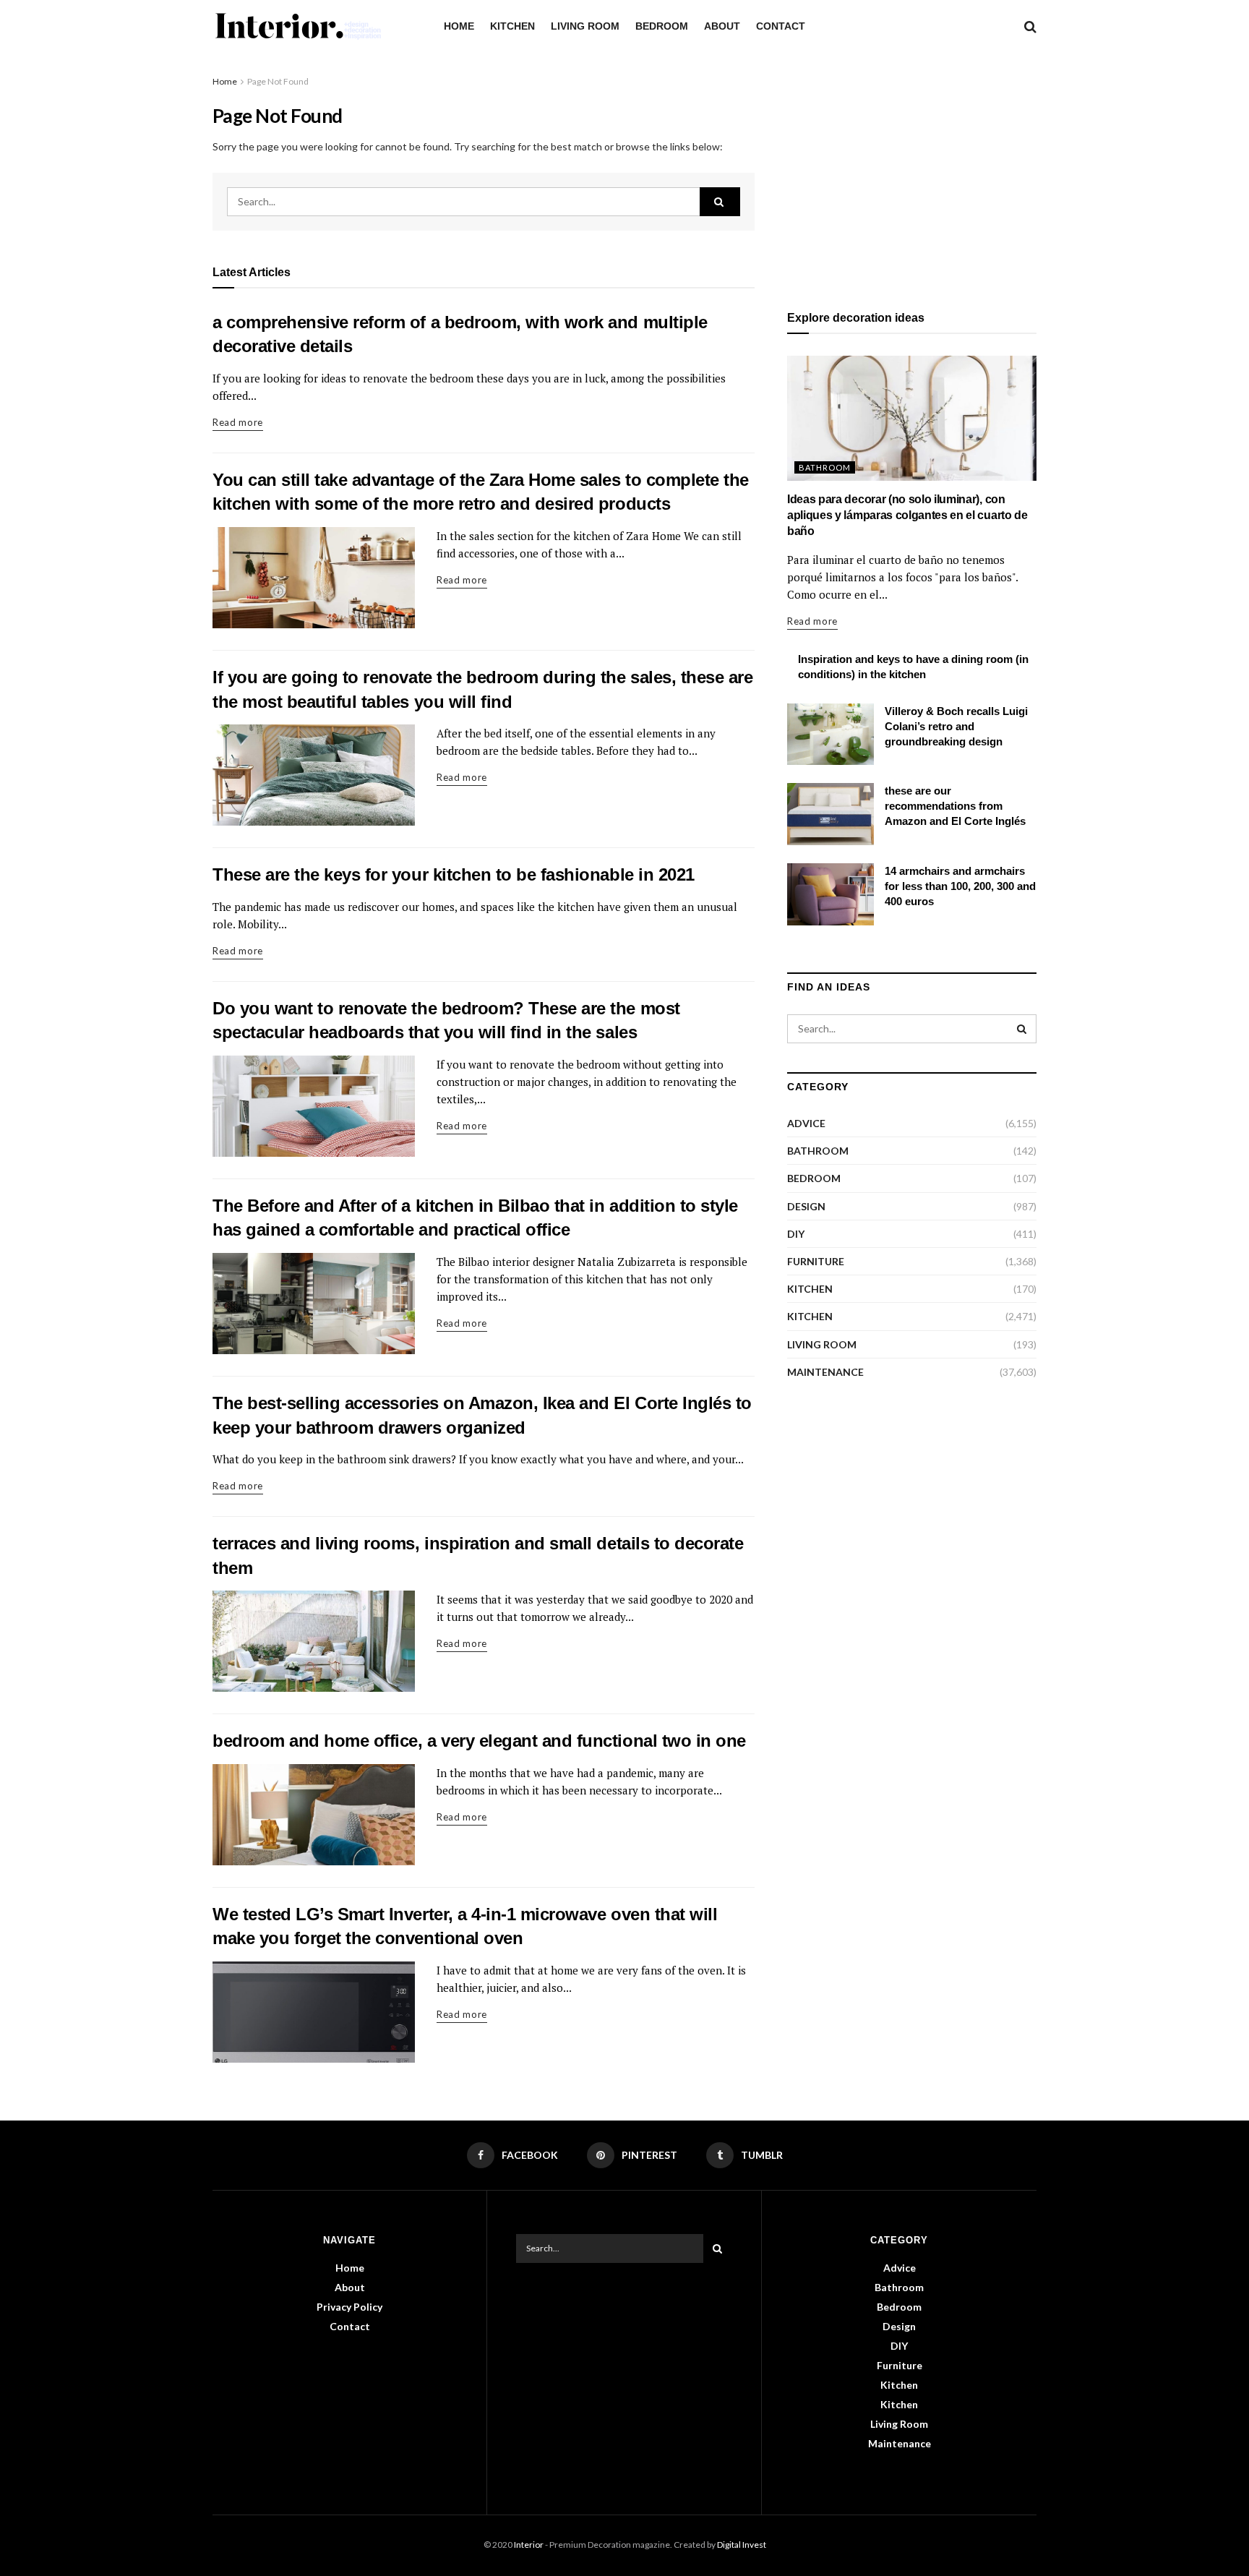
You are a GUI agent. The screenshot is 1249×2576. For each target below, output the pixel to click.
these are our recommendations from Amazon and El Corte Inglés (955, 806)
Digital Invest (742, 2545)
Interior (529, 2545)
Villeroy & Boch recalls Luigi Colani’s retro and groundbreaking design (956, 726)
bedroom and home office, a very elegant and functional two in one (479, 1741)
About (722, 26)
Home (459, 26)
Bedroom (662, 26)
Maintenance (825, 1372)
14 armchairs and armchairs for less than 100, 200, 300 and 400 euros (960, 886)
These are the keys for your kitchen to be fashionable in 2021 (454, 874)
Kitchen (512, 26)
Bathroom (825, 467)
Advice (806, 1123)
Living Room (585, 26)
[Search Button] (720, 202)
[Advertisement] (912, 175)
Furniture (816, 1261)
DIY (796, 1234)
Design (806, 1206)
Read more (238, 422)
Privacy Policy (349, 2307)
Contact (781, 26)
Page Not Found (278, 81)
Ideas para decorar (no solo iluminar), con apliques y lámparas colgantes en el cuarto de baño (907, 515)
